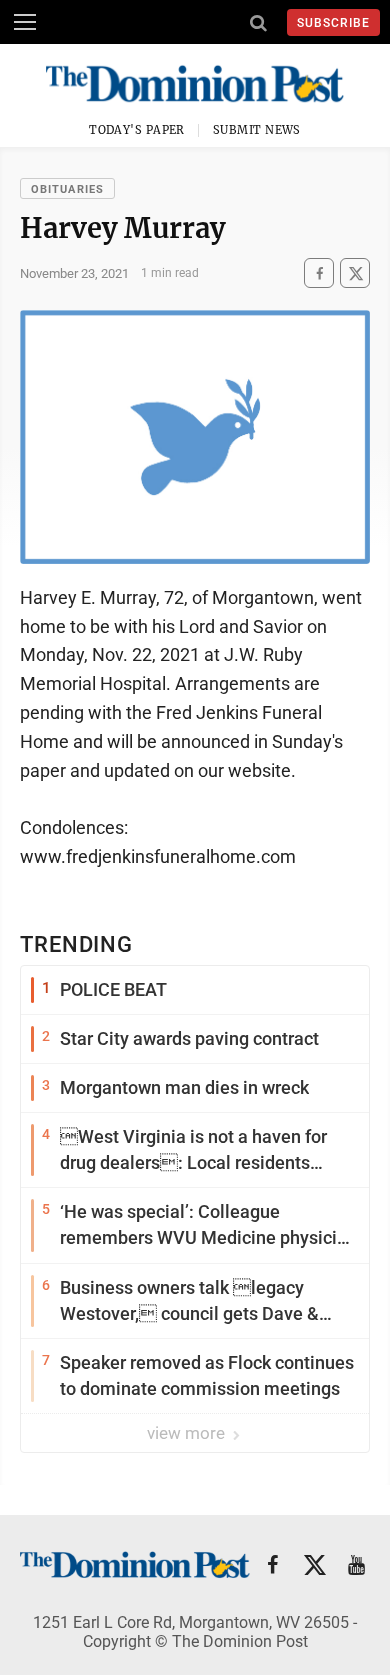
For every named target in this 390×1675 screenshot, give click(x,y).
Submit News (257, 130)
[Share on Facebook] (319, 273)
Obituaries (67, 189)
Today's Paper (137, 130)
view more (188, 1433)
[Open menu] (25, 22)
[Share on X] (355, 273)
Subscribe (333, 23)
